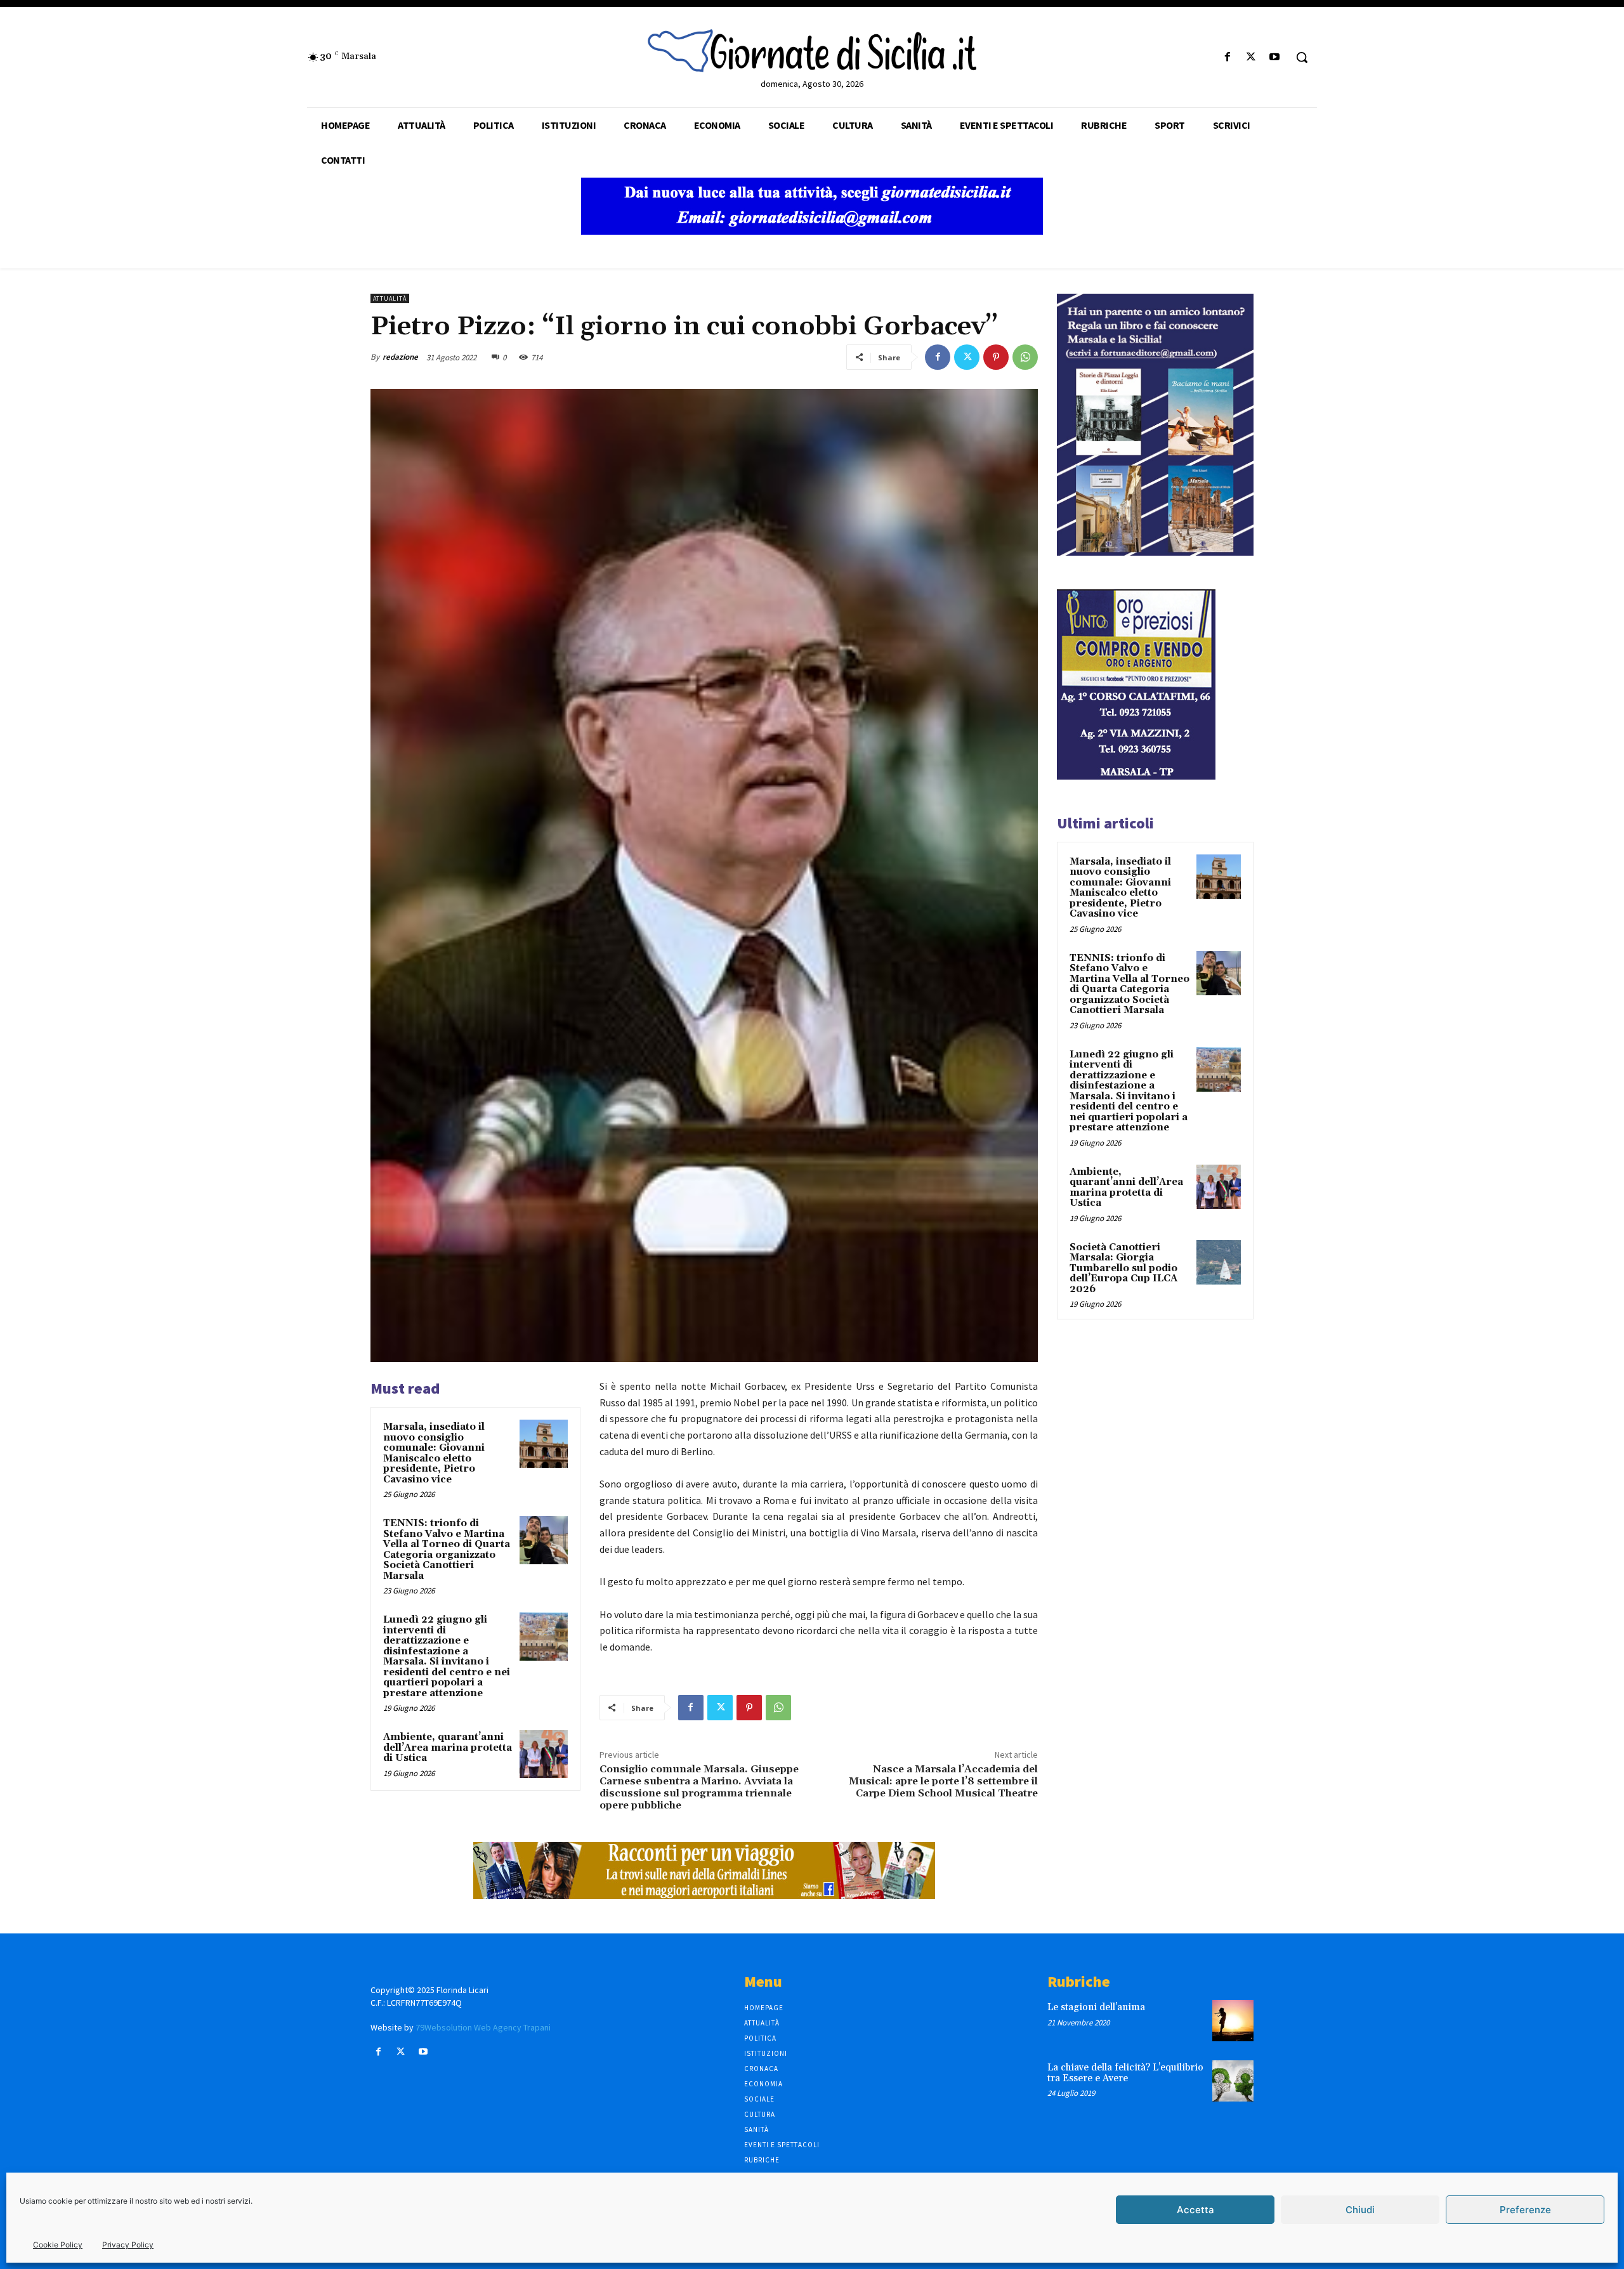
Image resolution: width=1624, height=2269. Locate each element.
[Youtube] (1275, 57)
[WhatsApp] (1025, 357)
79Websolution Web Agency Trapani (483, 2027)
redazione (400, 357)
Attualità (390, 298)
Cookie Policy (58, 2245)
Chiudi (1360, 2210)
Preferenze (1525, 2210)
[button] (1302, 57)
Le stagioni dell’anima (1096, 2007)
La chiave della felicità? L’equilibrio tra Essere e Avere (1125, 2073)
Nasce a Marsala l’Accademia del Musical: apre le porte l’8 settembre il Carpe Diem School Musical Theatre (943, 1781)
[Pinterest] (996, 357)
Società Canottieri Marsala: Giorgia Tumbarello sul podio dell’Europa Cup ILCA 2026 (1123, 1268)
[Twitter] (1251, 57)
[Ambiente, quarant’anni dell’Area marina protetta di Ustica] (544, 1754)
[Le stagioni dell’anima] (1233, 2021)
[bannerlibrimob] (1155, 552)
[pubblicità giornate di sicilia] (812, 231)
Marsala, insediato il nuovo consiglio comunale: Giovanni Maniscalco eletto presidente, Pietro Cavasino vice (434, 1453)
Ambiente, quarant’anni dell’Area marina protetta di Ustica (448, 1748)
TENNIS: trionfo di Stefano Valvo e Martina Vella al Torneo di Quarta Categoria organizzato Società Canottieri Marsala (447, 1550)
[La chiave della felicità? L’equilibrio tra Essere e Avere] (1233, 2081)
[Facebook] (1227, 57)
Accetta (1195, 2210)
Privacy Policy (128, 2245)
